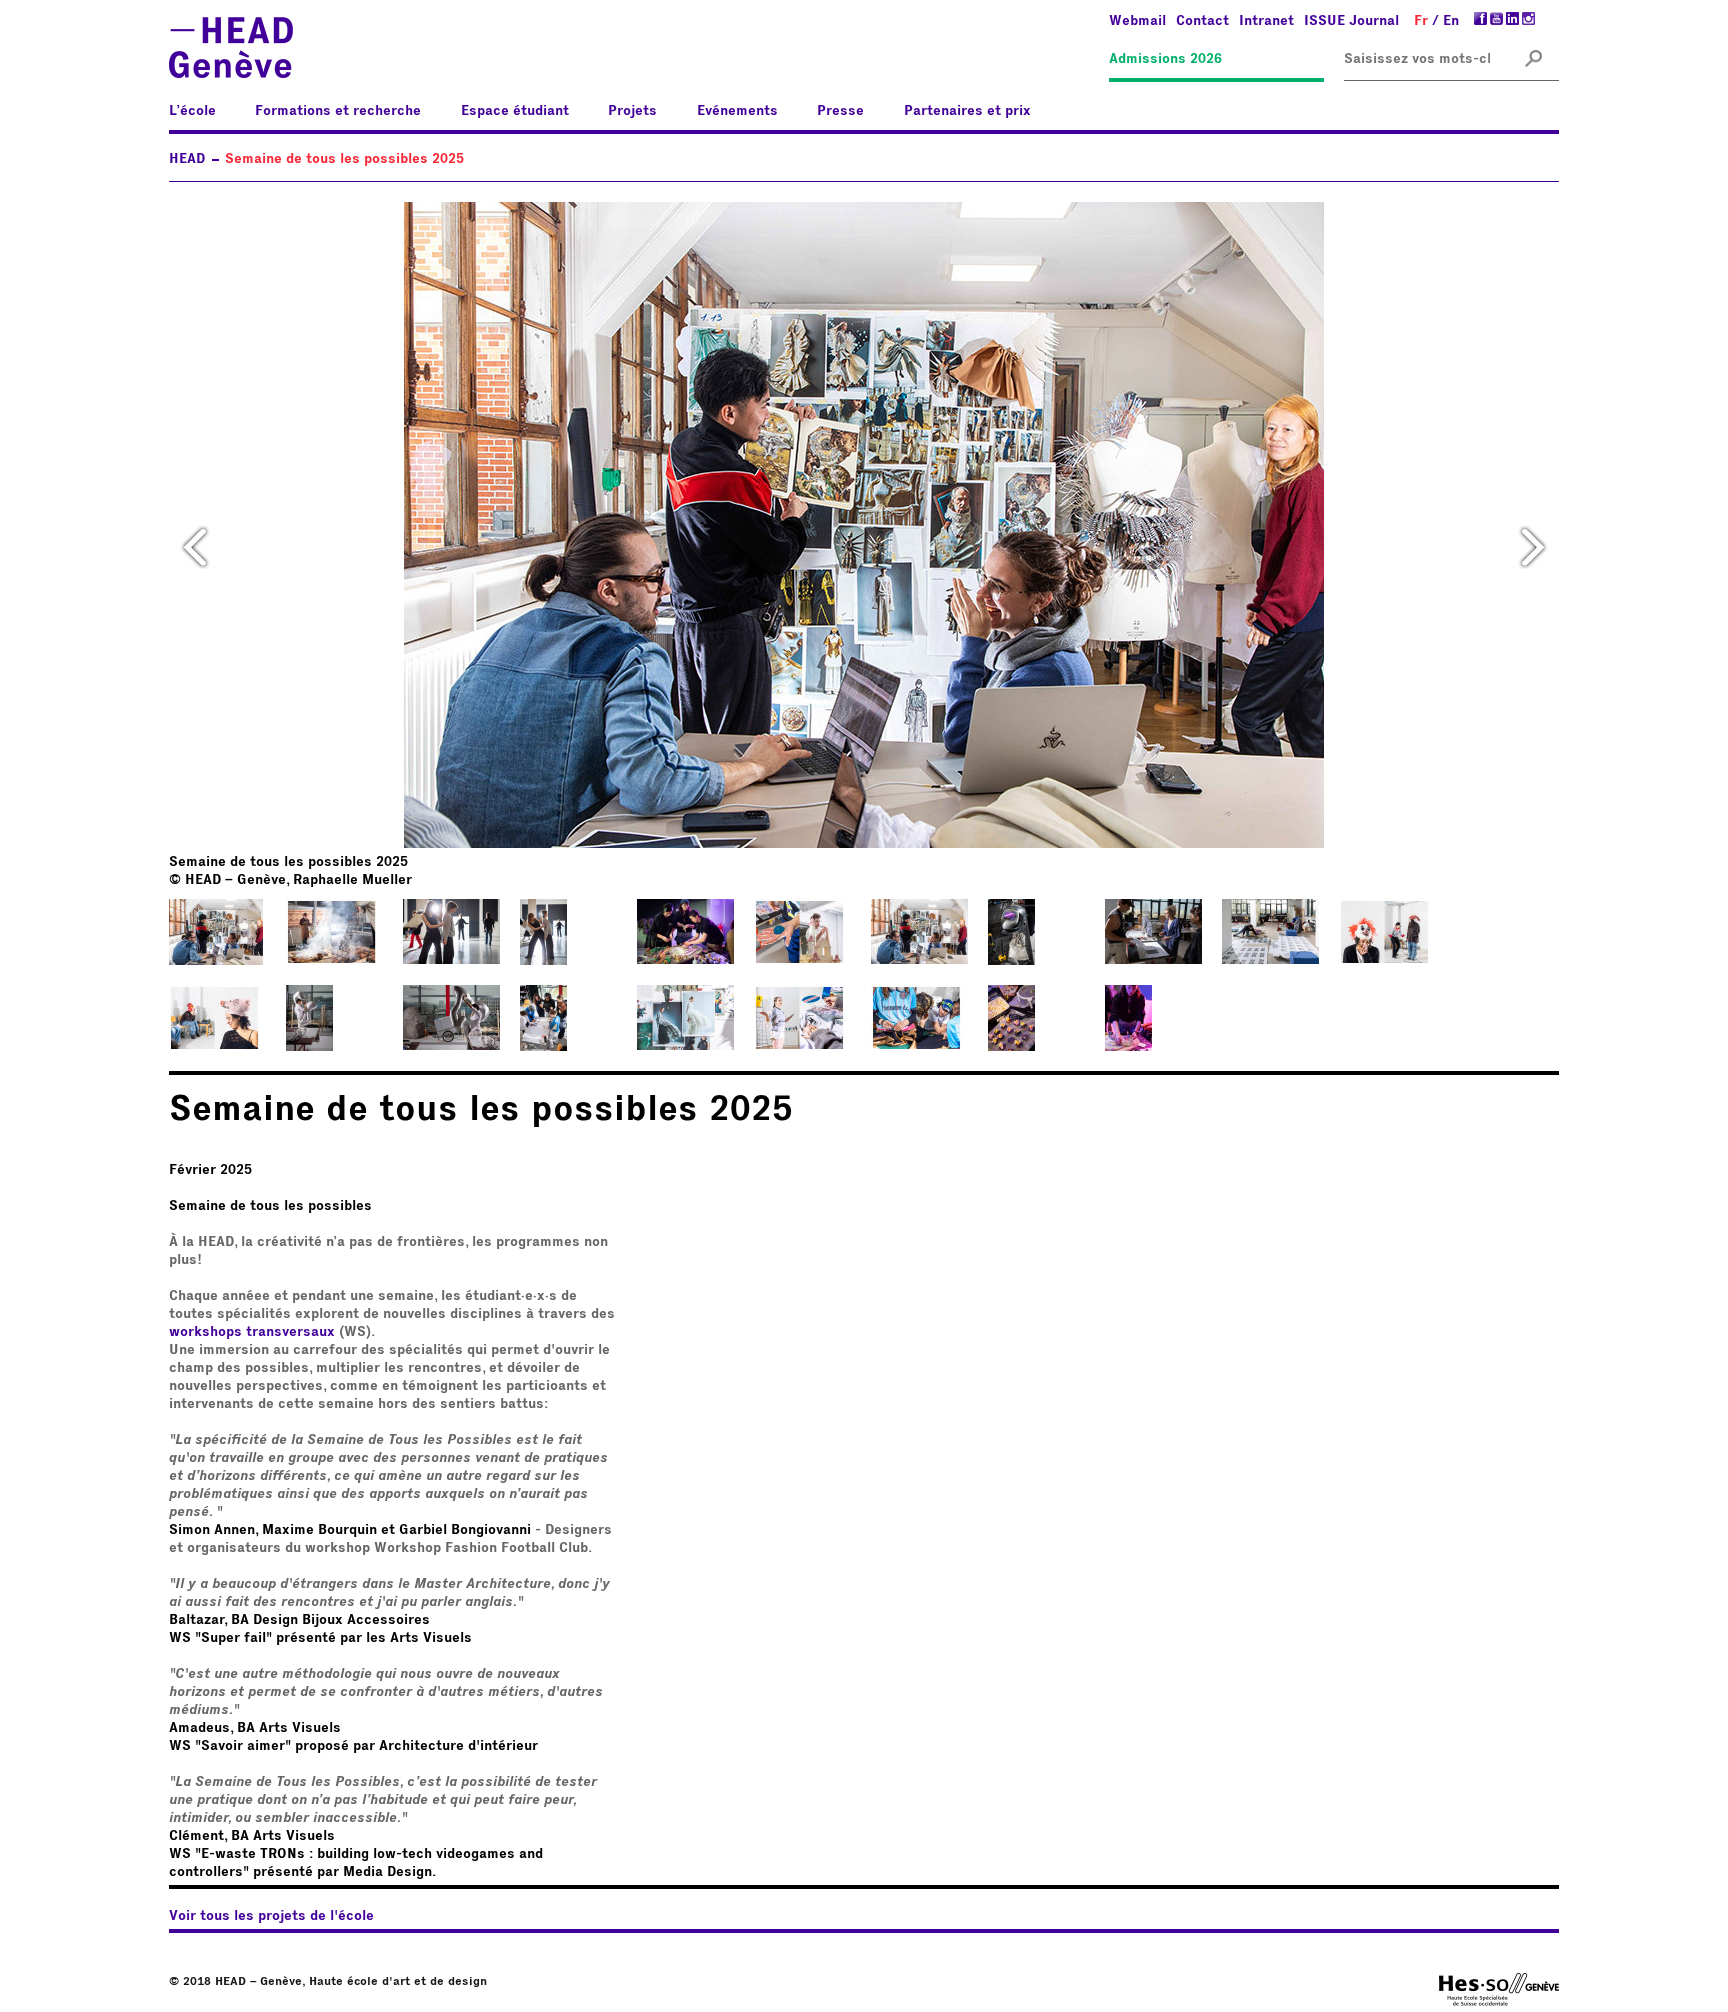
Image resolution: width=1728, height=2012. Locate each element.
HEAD (187, 159)
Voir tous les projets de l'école (271, 1916)
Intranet (1266, 21)
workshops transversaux (252, 1332)
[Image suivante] (1533, 545)
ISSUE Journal (1351, 21)
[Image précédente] (195, 545)
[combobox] (1417, 59)
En (1451, 21)
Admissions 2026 (1165, 59)
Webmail (1137, 21)
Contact (1202, 21)
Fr (1421, 21)
